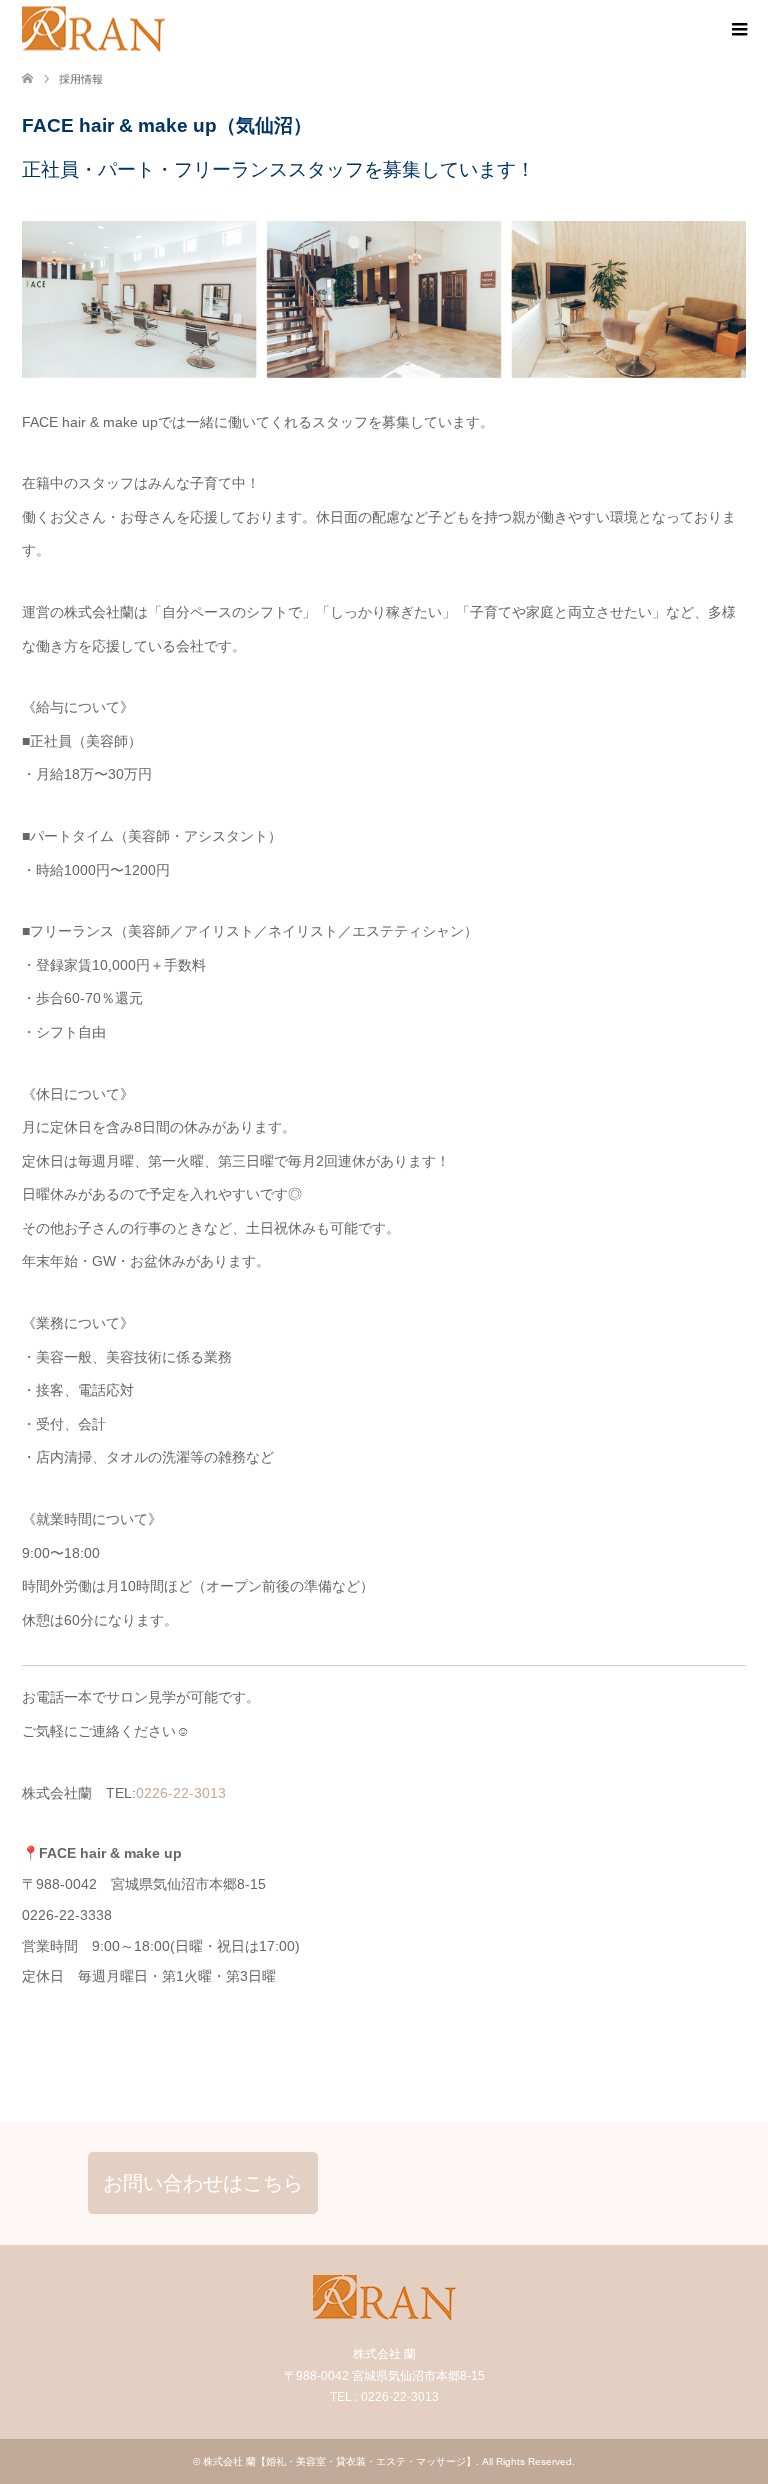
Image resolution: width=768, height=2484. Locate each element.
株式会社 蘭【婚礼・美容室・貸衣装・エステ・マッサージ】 (339, 2461)
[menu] (738, 30)
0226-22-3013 (181, 1793)
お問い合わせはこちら (203, 2183)
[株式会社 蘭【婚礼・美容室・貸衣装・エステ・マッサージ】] (93, 29)
